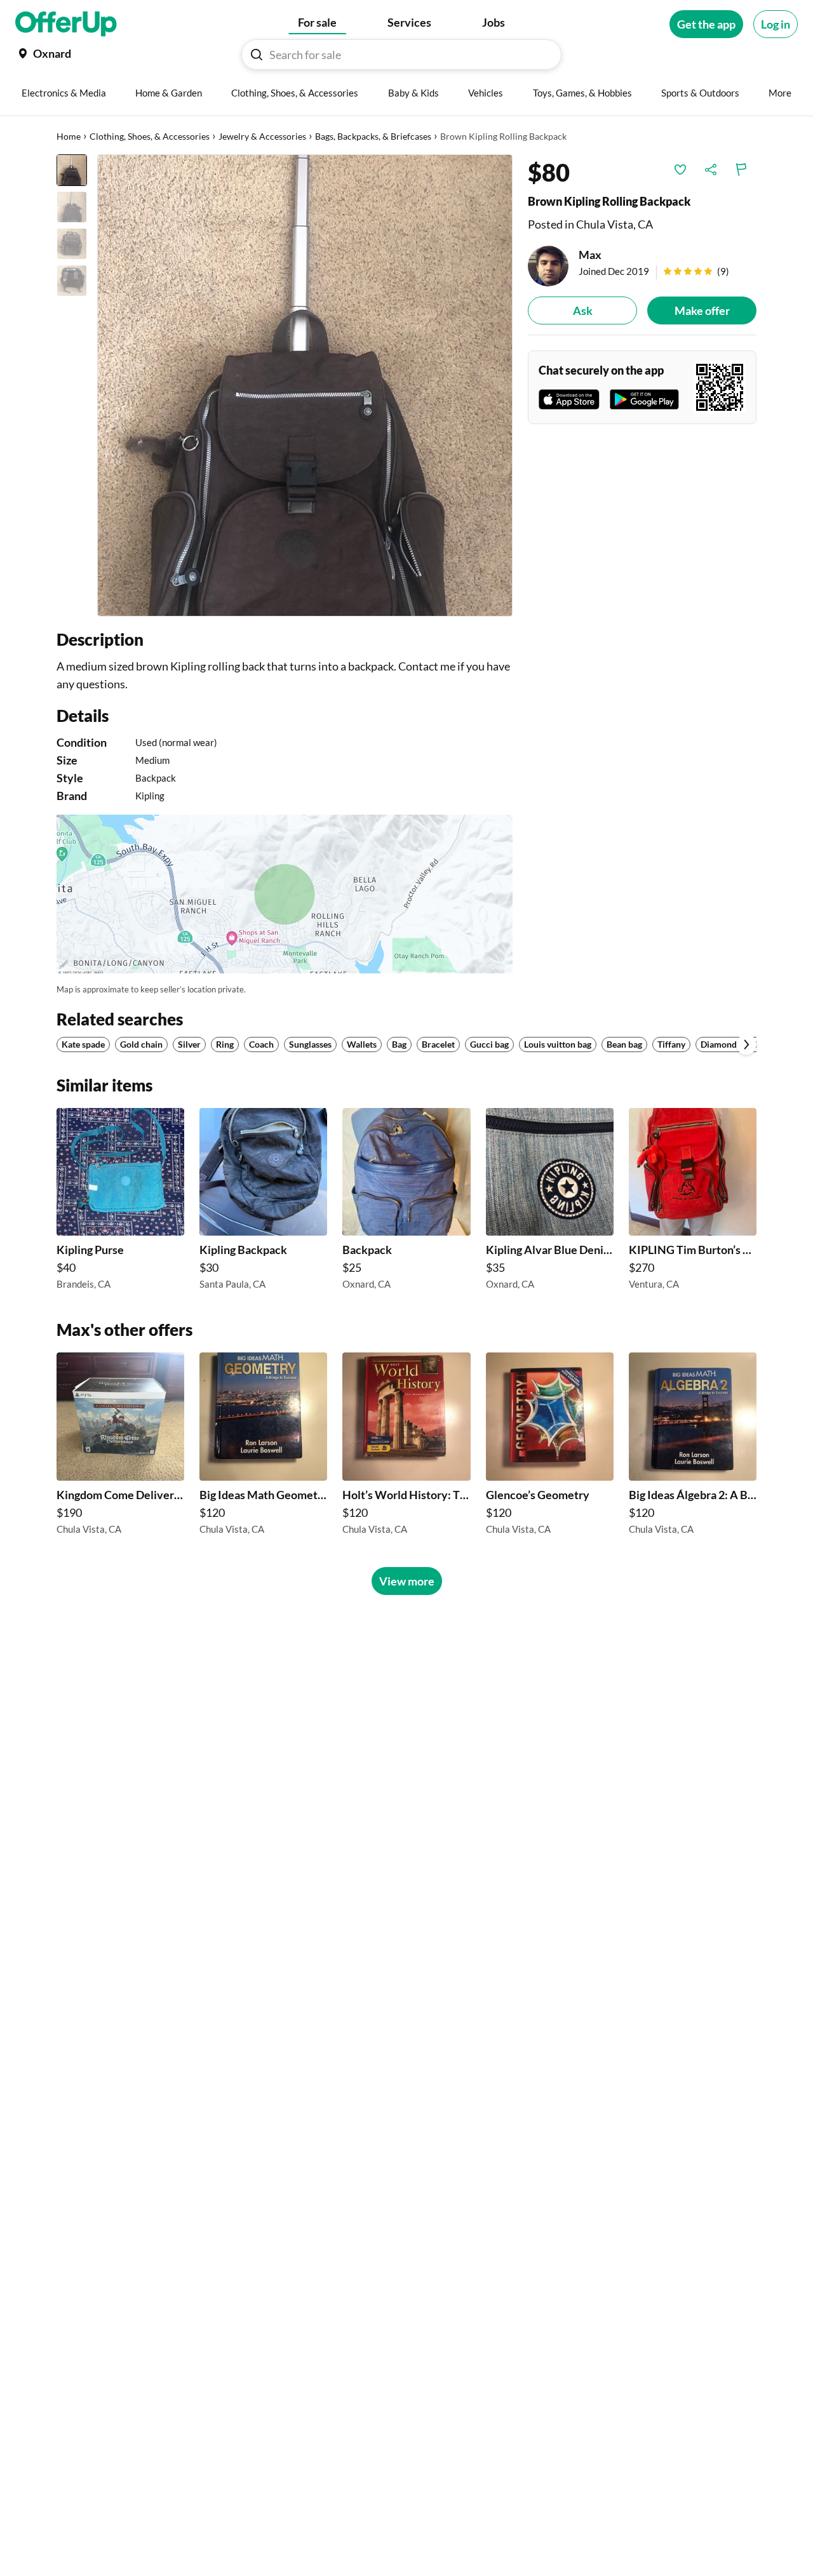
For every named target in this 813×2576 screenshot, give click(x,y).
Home (69, 136)
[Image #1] (72, 170)
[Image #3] (72, 244)
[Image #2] (72, 207)
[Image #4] (72, 281)
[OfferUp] (66, 24)
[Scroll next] (746, 1044)
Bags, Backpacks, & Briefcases (373, 136)
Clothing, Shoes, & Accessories (150, 136)
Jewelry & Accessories (262, 136)
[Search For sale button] (257, 55)
